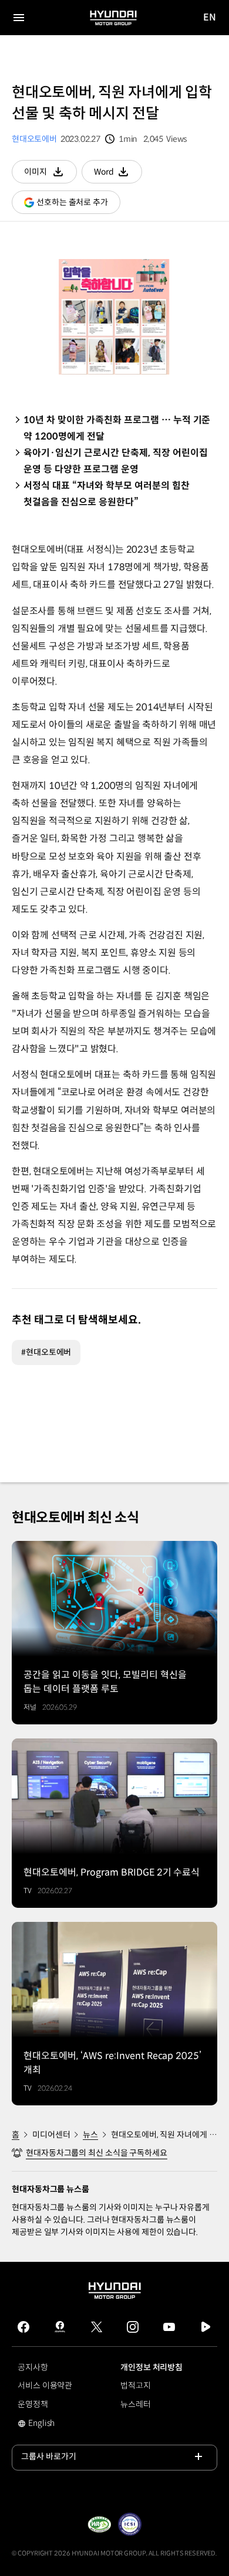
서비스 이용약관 (45, 2386)
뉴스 (90, 2135)
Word (118, 175)
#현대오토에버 (46, 1352)
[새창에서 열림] (99, 2524)
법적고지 (136, 2386)
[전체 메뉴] (19, 18)
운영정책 (33, 2404)
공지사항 (33, 2367)
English (49, 2424)
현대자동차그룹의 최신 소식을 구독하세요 (97, 2153)
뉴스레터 (136, 2404)
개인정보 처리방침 (151, 2367)
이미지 (50, 175)
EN (210, 18)
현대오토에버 (34, 139)
